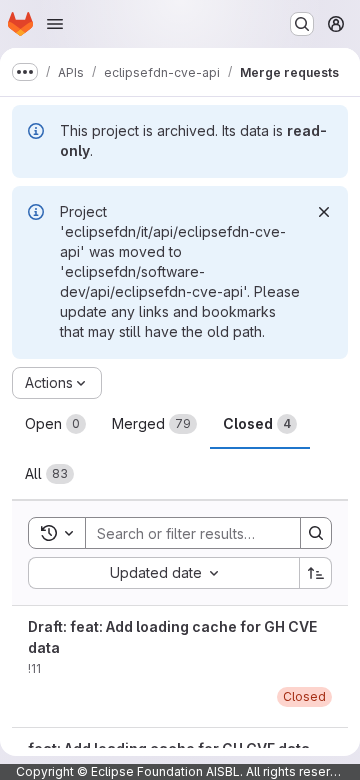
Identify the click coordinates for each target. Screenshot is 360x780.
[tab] (55, 424)
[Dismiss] (324, 212)
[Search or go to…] (302, 24)
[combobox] (163, 573)
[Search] (316, 533)
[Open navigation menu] (55, 24)
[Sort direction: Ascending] (316, 573)
